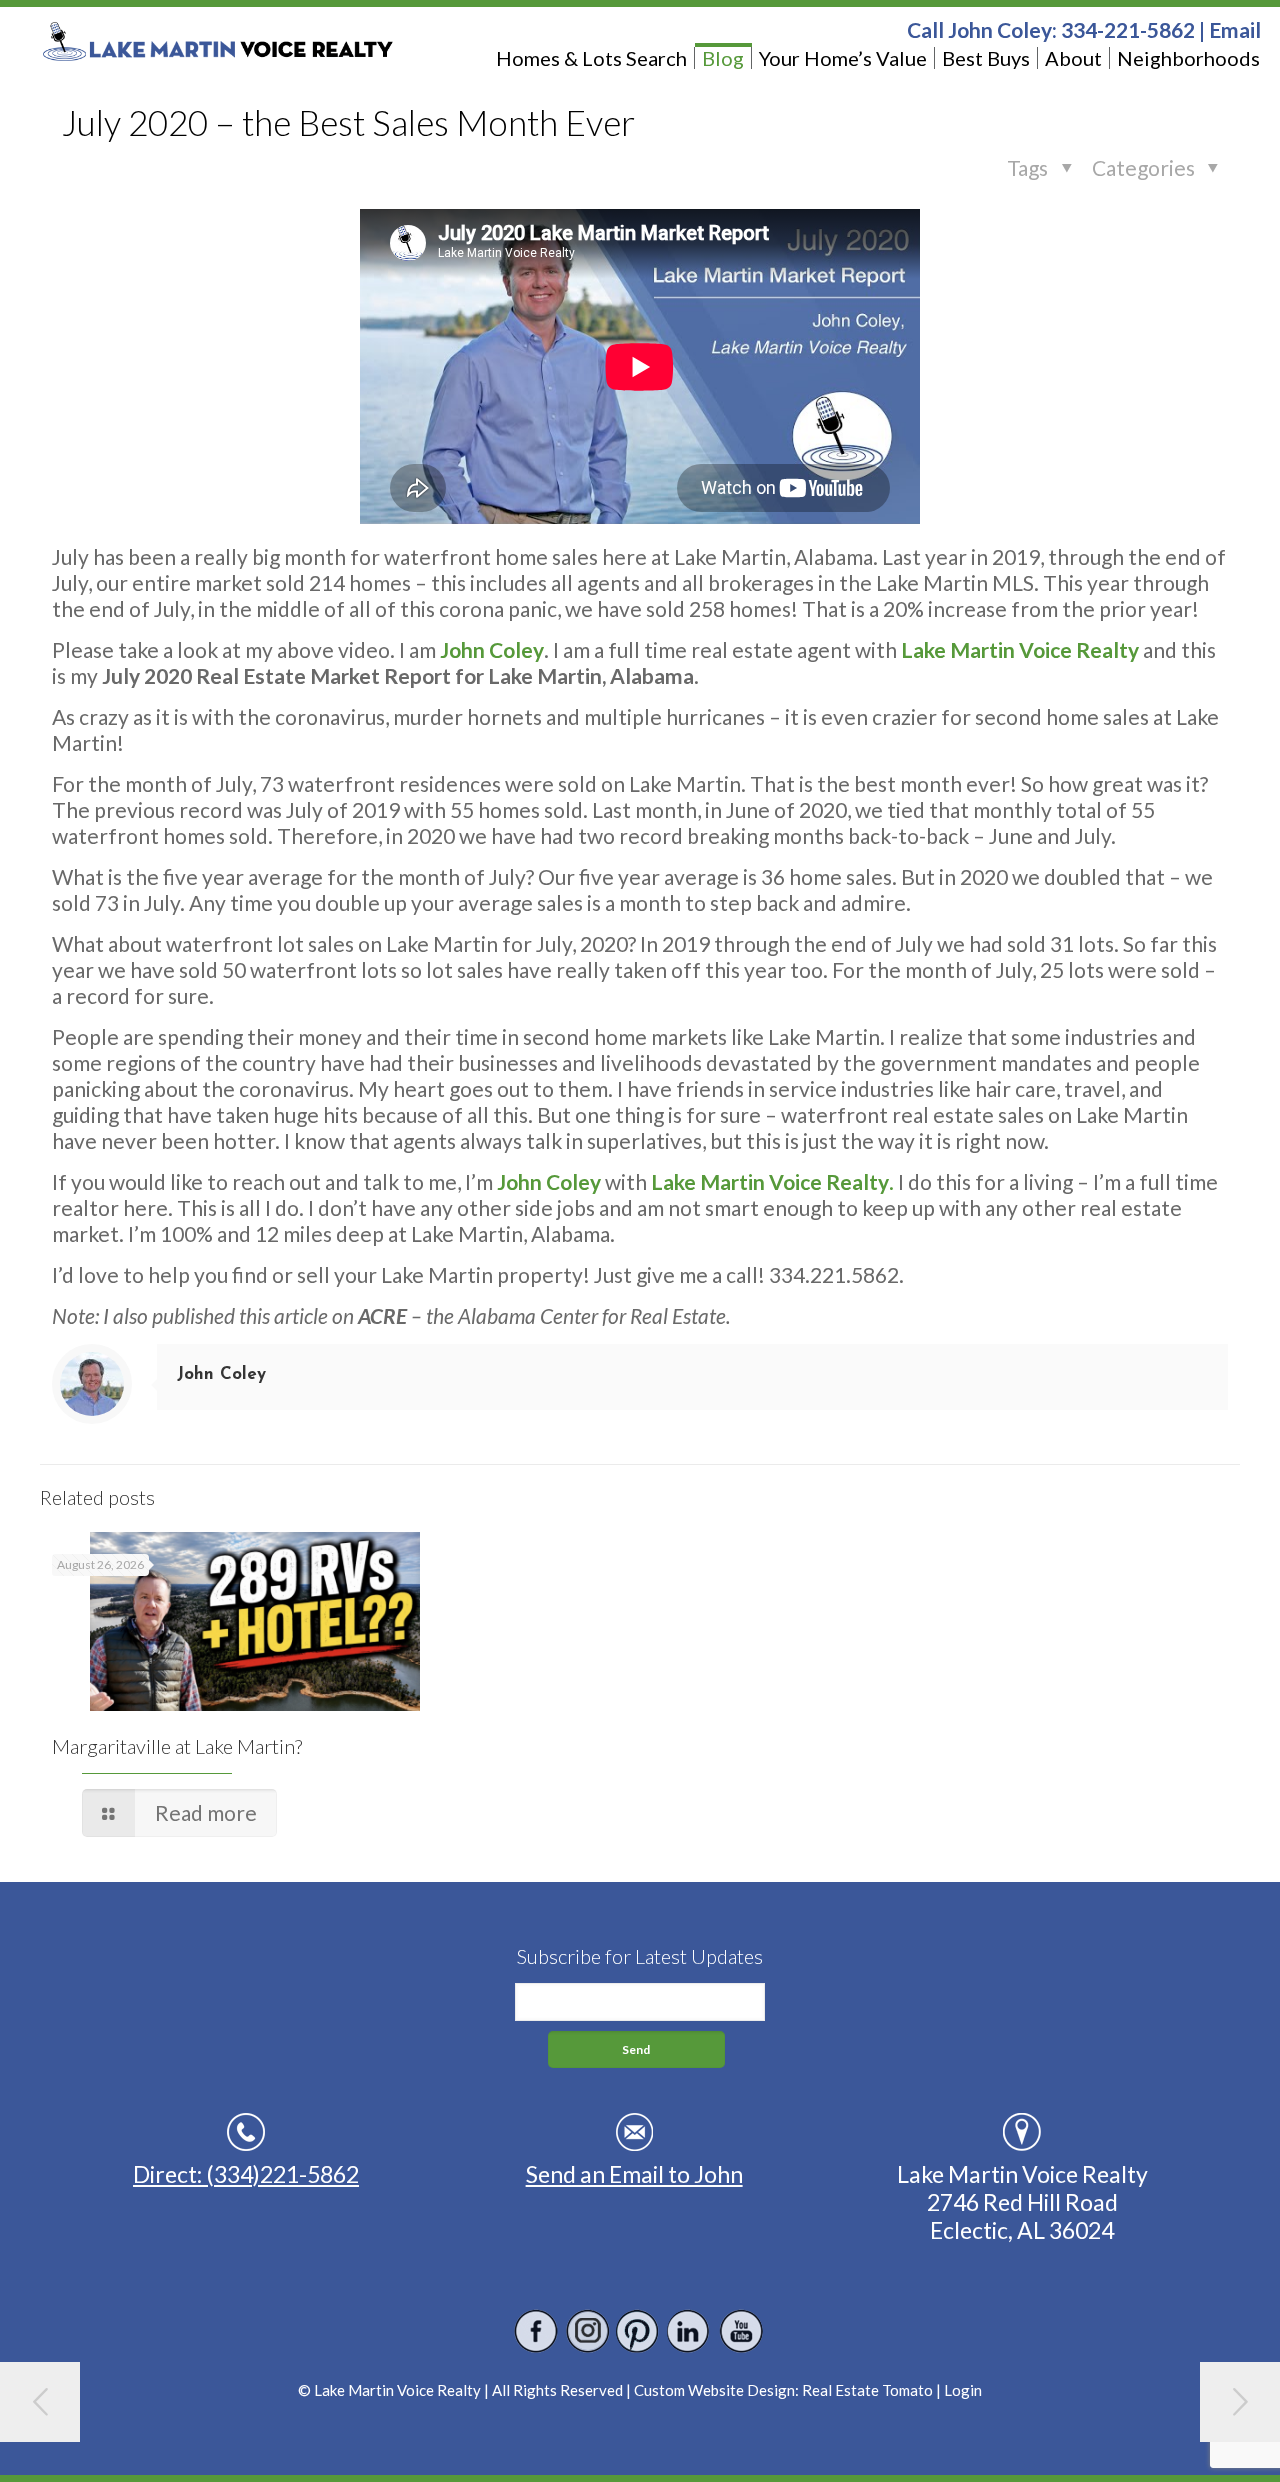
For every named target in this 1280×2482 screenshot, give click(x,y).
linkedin (689, 2331)
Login (963, 2390)
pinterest (638, 2331)
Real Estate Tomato (867, 2390)
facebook (536, 2331)
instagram (587, 2331)
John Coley (221, 1374)
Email (1235, 29)
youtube (740, 2331)
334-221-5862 (1128, 29)
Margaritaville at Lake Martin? (177, 1746)
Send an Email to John (634, 2174)
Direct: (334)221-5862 (246, 2174)
